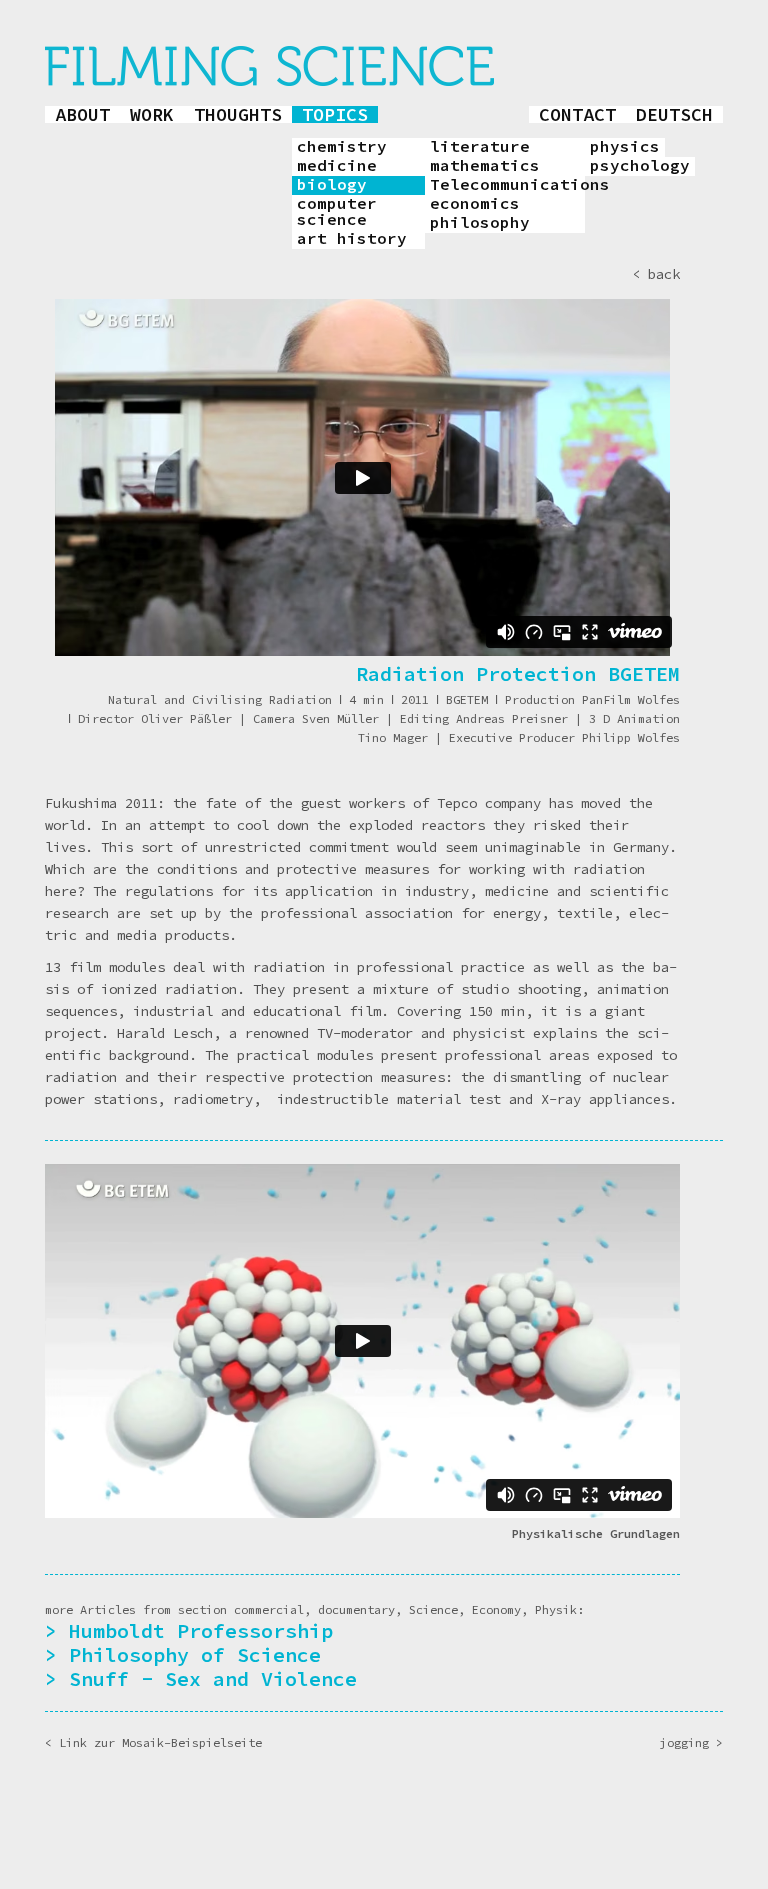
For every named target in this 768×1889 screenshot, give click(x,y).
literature (480, 147)
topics (335, 114)
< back (656, 274)
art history (352, 239)
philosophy (480, 223)
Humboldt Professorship (201, 1630)
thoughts (238, 114)
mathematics (485, 166)
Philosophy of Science (195, 1654)
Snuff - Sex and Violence (213, 1678)
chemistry (342, 147)
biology (332, 185)
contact (577, 114)
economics (475, 204)
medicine (337, 166)
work (152, 114)
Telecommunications (507, 185)
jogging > (691, 1742)
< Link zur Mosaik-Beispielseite (153, 1742)
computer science (337, 212)
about (82, 114)
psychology (640, 166)
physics (625, 147)
